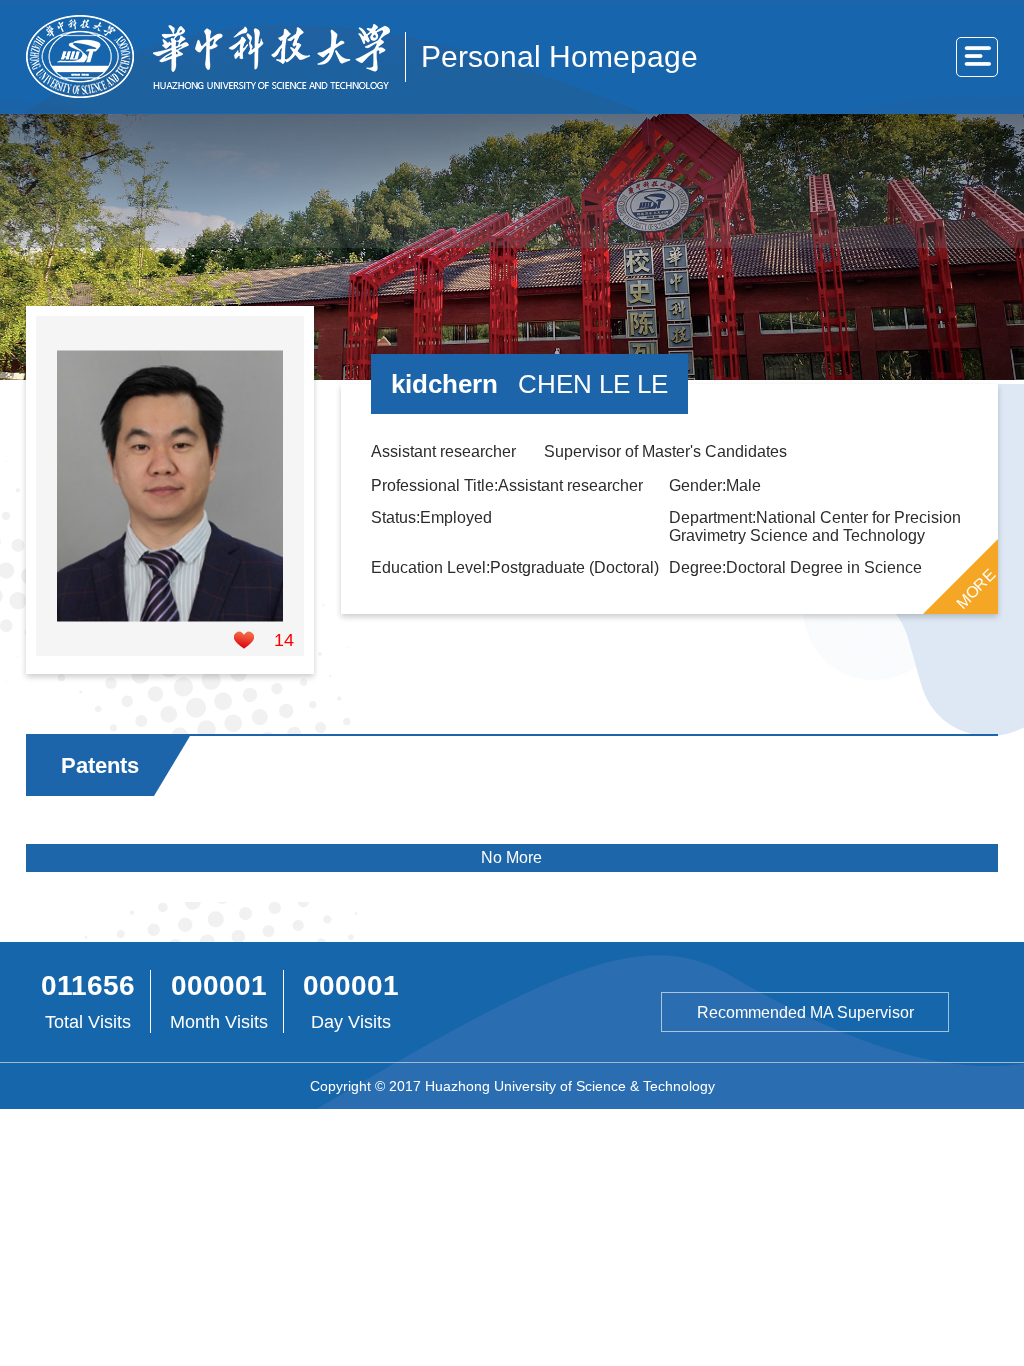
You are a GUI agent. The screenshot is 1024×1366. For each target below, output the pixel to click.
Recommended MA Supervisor (805, 1012)
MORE (976, 588)
